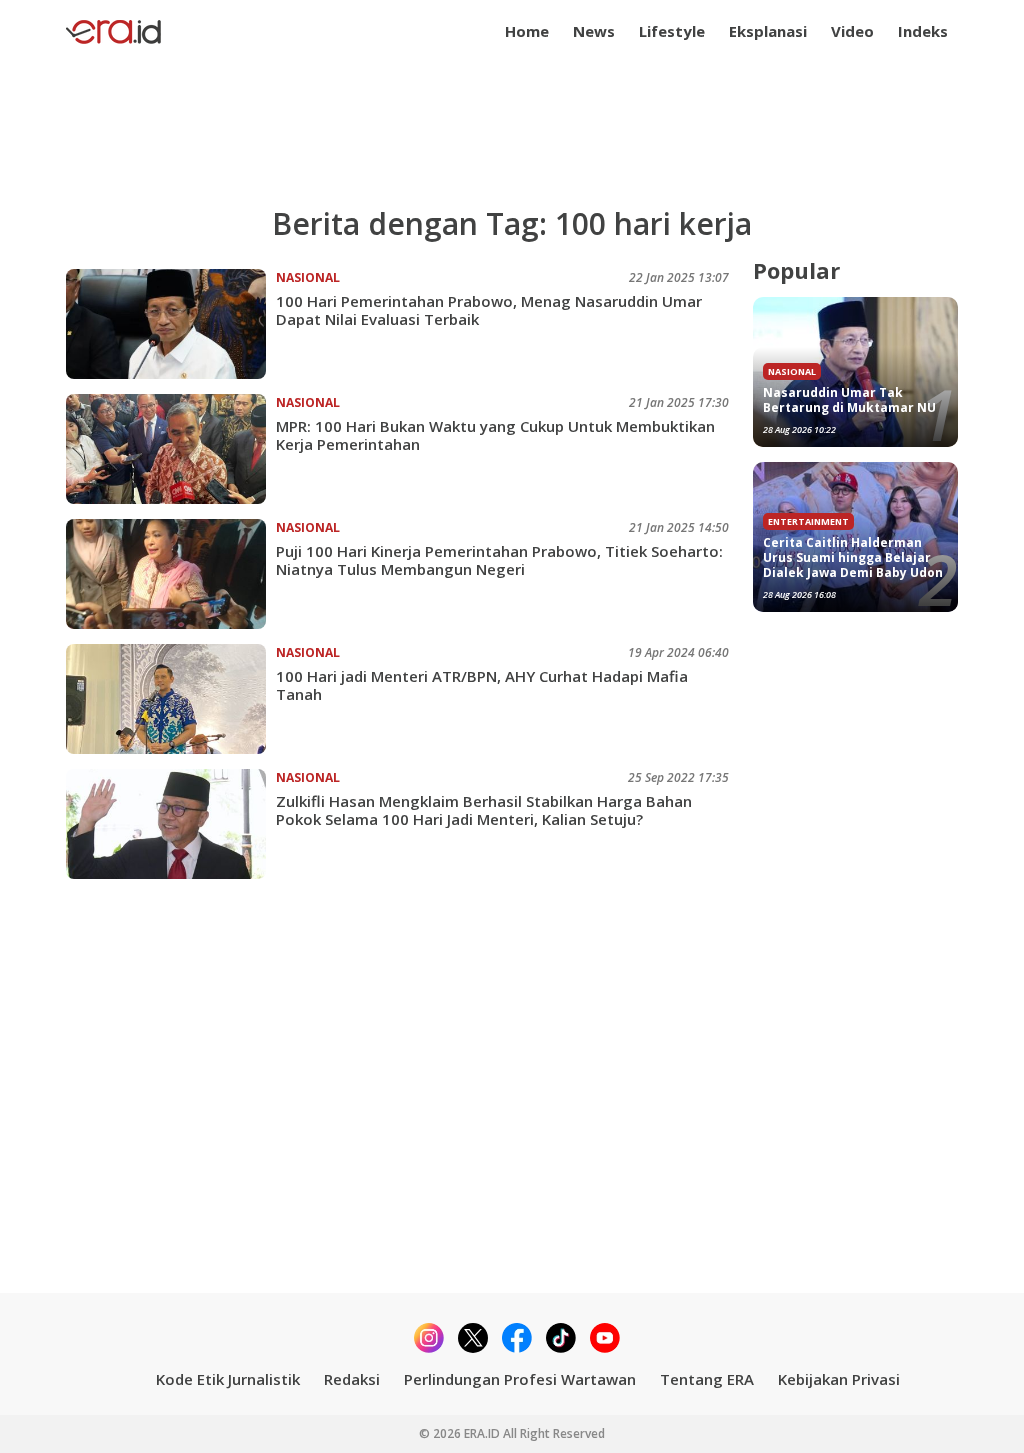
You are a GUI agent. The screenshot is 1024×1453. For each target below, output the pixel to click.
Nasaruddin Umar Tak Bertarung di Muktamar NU (849, 400)
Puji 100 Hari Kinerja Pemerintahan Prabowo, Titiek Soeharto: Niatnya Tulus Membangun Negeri (499, 560)
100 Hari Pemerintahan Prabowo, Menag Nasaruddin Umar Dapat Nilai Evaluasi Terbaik (489, 310)
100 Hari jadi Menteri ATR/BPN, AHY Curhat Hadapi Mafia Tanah (482, 685)
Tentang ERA (707, 1379)
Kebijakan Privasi (839, 1379)
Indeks (923, 31)
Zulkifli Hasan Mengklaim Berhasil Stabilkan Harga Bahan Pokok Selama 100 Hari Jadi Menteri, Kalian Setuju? (484, 810)
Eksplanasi (768, 31)
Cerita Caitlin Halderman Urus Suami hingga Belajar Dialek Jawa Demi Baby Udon (853, 557)
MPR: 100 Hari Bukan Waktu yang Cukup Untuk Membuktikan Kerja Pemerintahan (495, 435)
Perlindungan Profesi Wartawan (520, 1379)
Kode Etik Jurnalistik (228, 1379)
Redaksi (352, 1379)
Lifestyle (672, 31)
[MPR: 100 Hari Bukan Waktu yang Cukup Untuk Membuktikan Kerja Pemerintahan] (171, 449)
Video (852, 31)
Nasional (308, 277)
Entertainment (808, 521)
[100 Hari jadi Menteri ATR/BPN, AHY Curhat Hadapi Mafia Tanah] (171, 699)
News (594, 31)
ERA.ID (483, 1433)
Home (527, 31)
